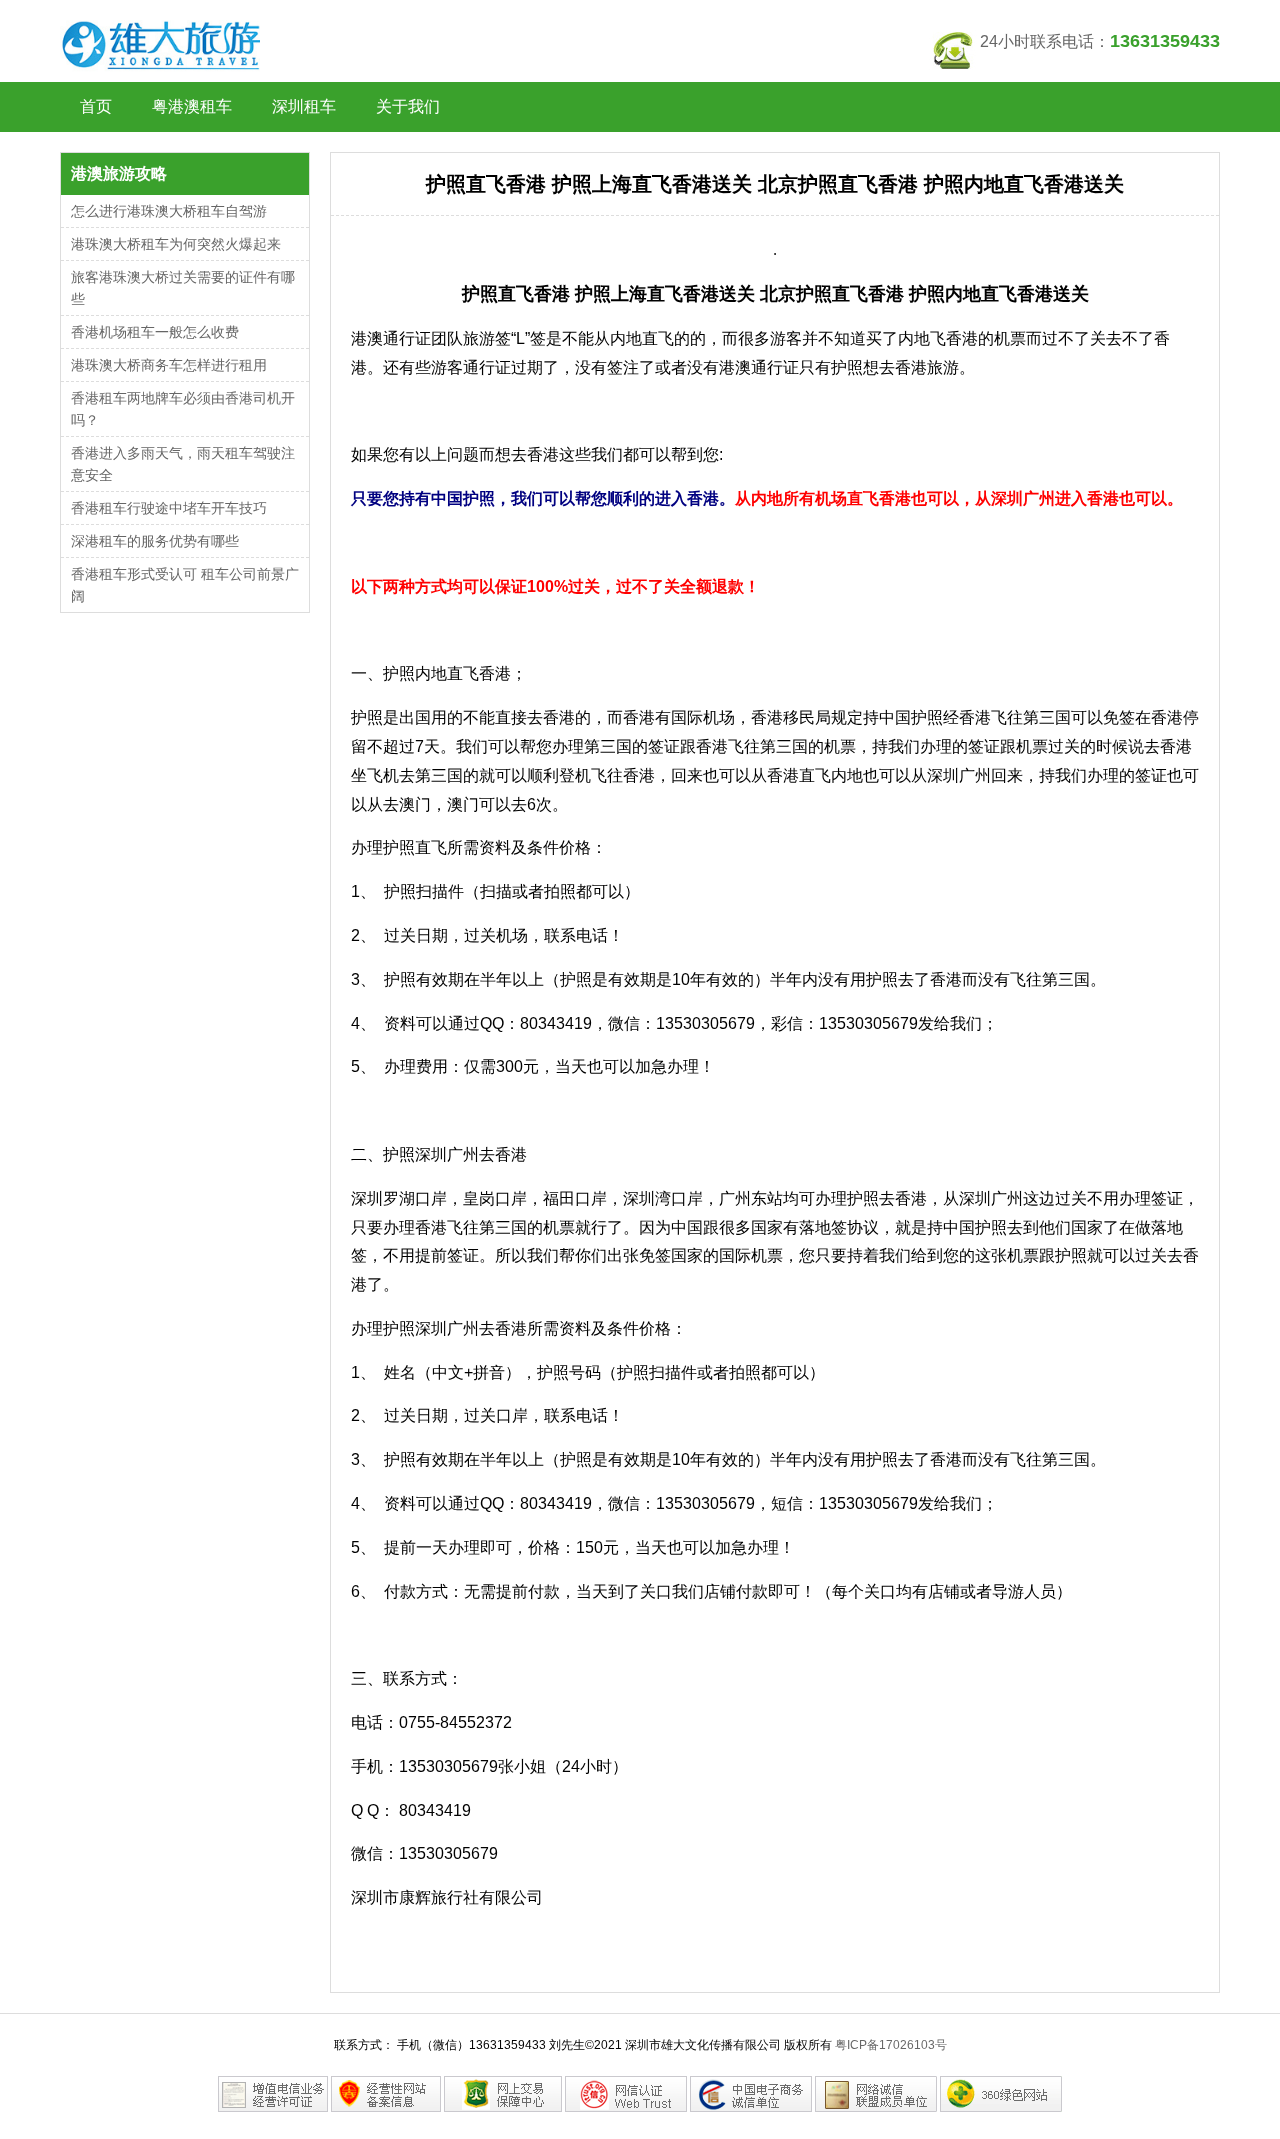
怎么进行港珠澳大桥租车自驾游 (169, 211)
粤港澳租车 (192, 106)
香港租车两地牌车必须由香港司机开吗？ (183, 409)
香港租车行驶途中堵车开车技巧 (169, 508)
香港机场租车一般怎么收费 (155, 332)
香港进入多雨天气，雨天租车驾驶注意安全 (183, 464)
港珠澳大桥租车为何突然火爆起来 (176, 244)
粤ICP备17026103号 (891, 2045)
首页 (96, 106)
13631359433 (1165, 41)
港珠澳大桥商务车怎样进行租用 (169, 365)
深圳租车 (304, 106)
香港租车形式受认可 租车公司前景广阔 (185, 585)
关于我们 (408, 106)
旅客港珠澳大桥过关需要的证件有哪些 (183, 288)
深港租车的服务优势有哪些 (155, 541)
